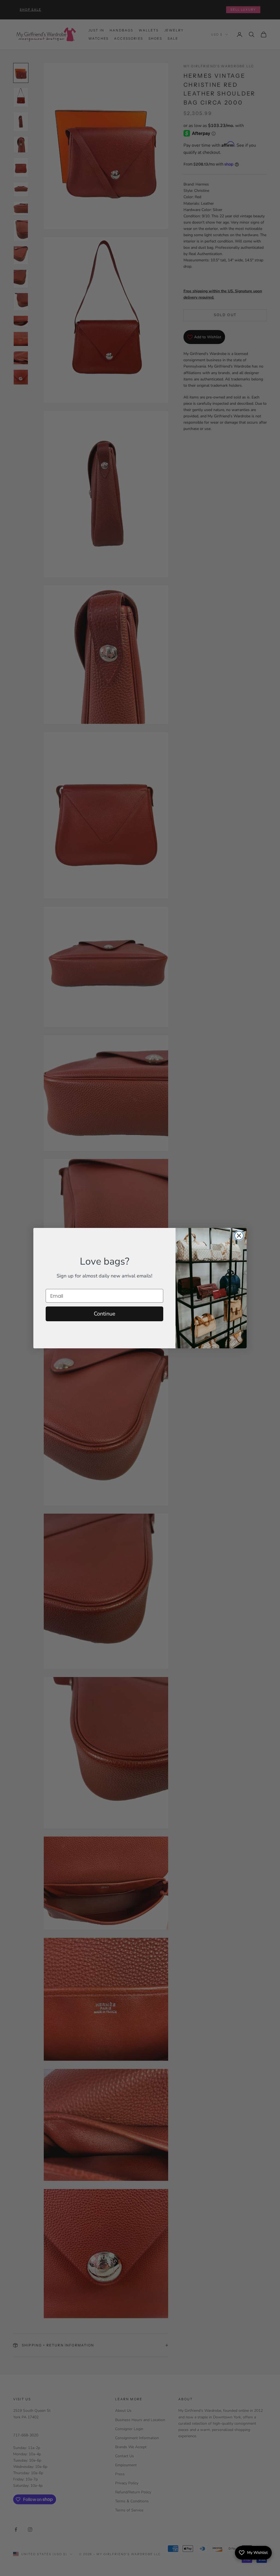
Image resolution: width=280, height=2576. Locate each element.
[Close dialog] (239, 1236)
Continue (105, 1314)
